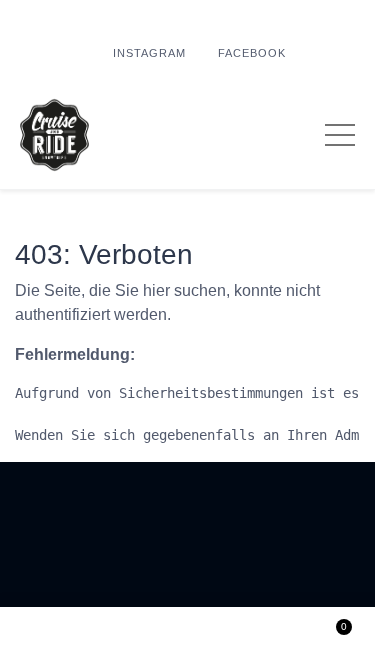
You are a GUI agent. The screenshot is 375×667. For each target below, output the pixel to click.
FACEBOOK (252, 53)
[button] (44, 637)
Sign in (188, 637)
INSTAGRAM (149, 53)
